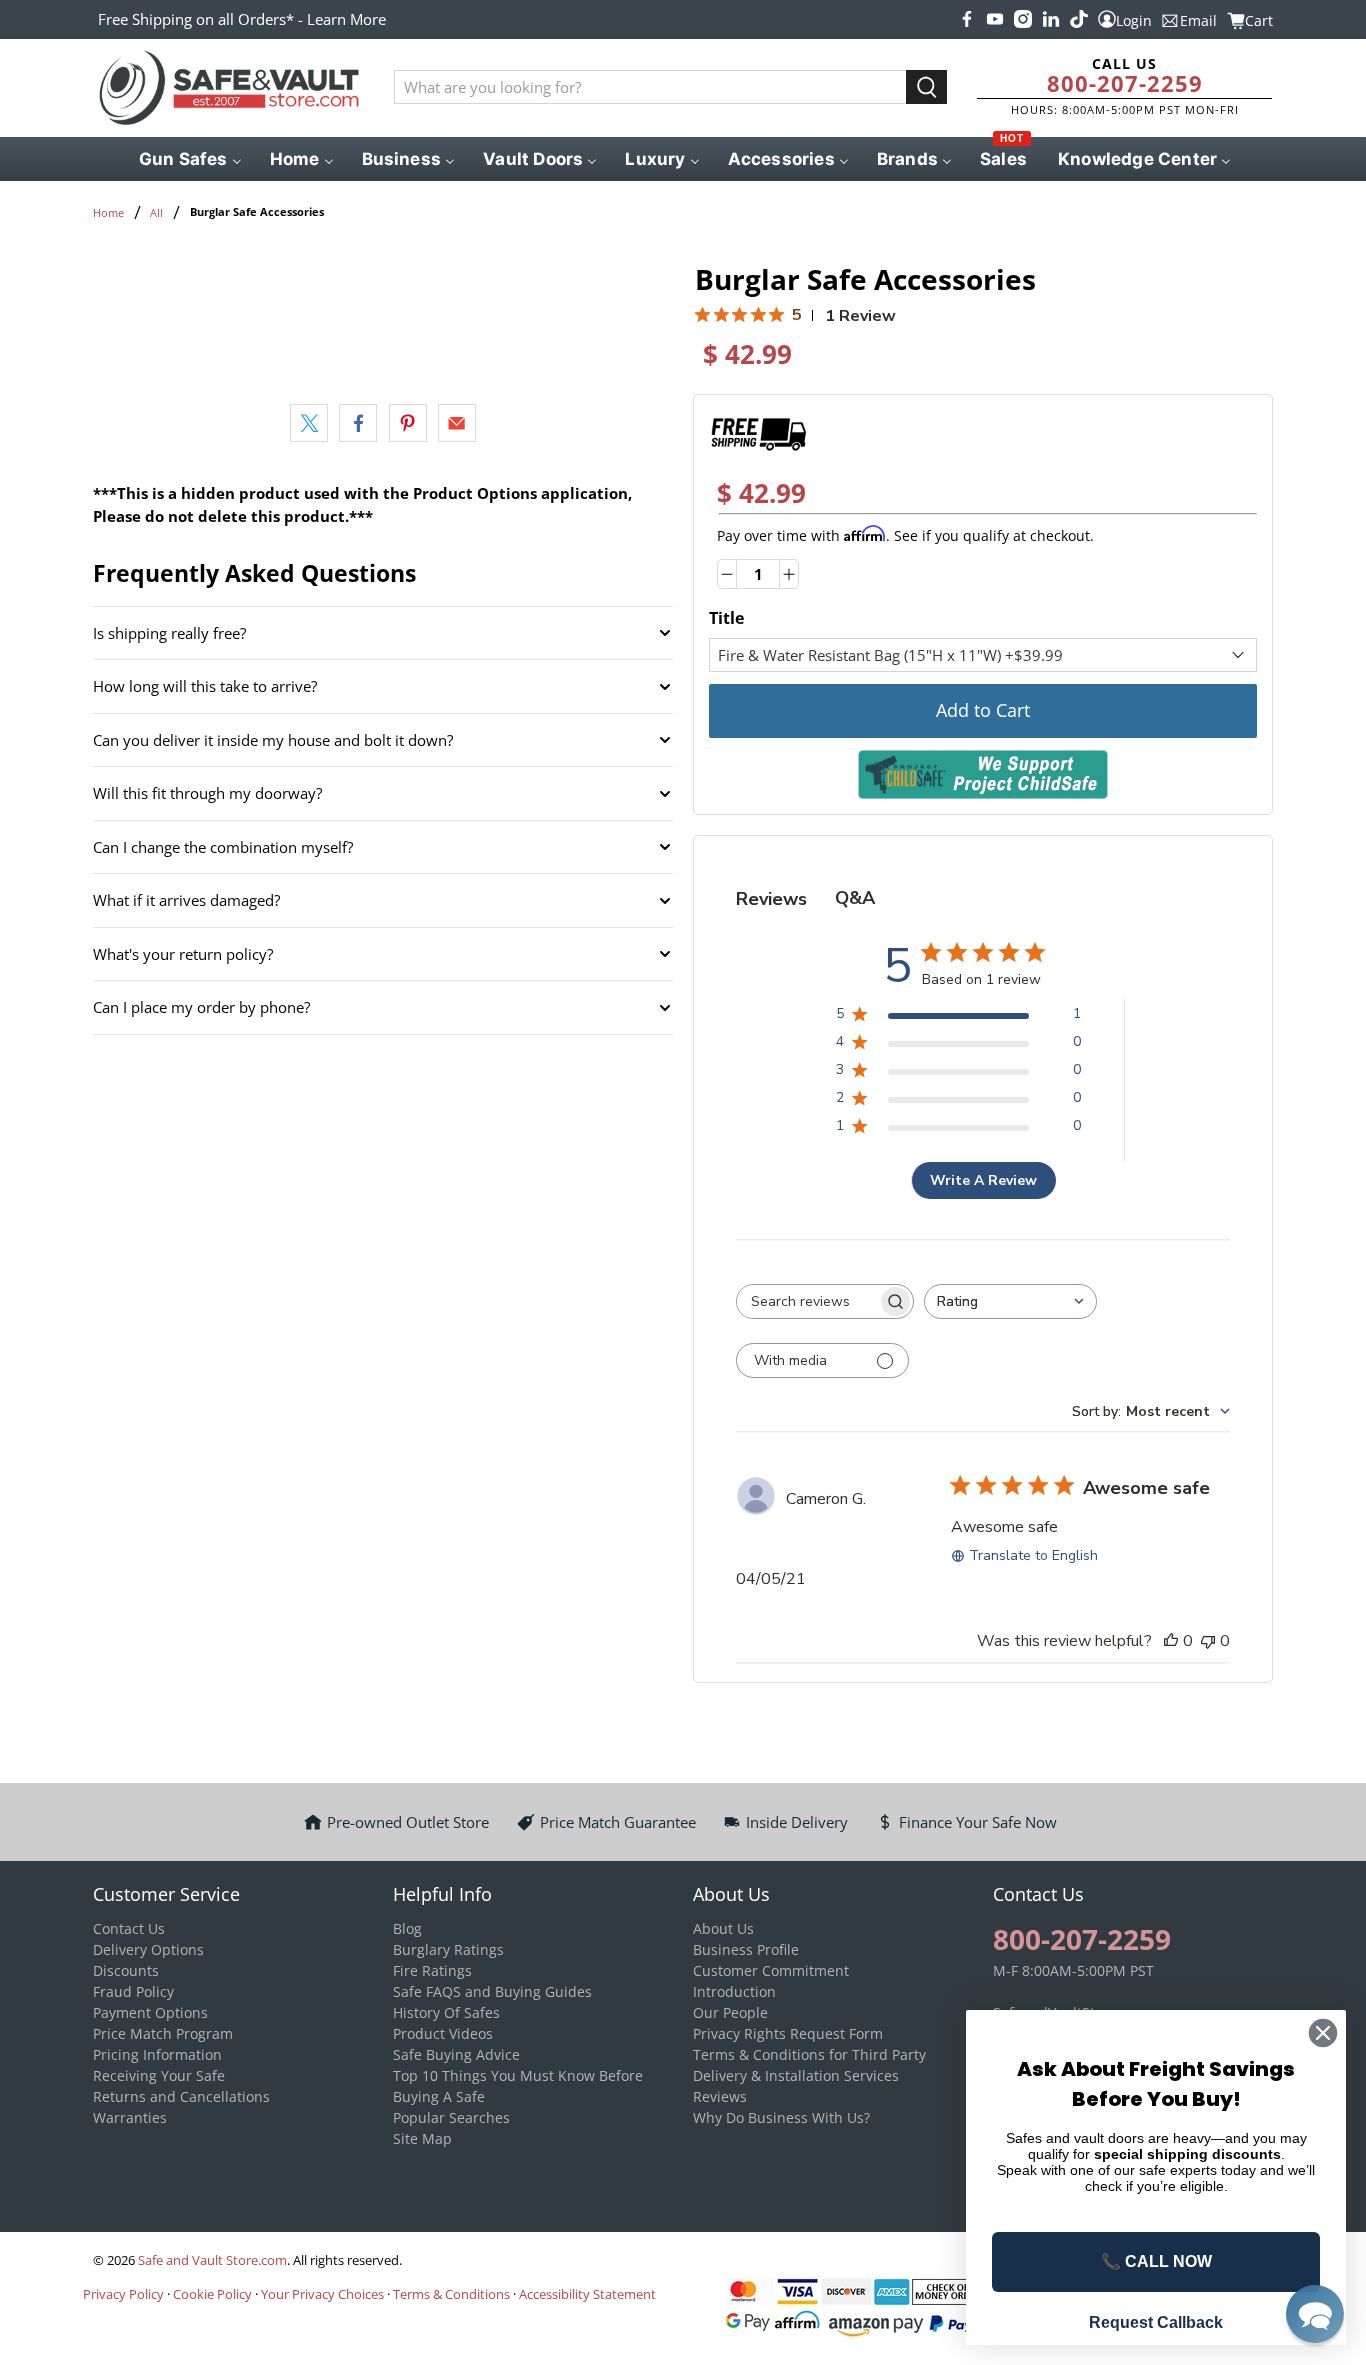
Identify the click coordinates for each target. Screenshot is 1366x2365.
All (156, 212)
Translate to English (1033, 1555)
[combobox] (1010, 1301)
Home (108, 212)
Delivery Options (148, 1949)
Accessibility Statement (587, 2294)
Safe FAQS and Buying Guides (492, 1991)
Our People (730, 2012)
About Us (723, 1928)
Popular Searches (451, 2117)
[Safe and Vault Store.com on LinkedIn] (1051, 19)
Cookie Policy (212, 2294)
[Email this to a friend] (457, 423)
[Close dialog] (1323, 2033)
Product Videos (443, 2033)
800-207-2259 (1125, 83)
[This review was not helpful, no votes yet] (1208, 1641)
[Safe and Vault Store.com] (229, 88)
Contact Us (129, 1928)
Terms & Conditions (451, 2294)
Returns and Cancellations (181, 2096)
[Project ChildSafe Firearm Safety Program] (983, 774)
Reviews (720, 2096)
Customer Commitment (771, 1970)
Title (726, 618)
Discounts (126, 1970)
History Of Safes (446, 2012)
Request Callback (1156, 2322)
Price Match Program (163, 2033)
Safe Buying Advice (456, 2054)
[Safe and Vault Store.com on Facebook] (967, 19)
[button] (1315, 2314)
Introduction (734, 1991)
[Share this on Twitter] (309, 423)
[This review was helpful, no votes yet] (1171, 1641)
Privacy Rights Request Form (788, 2033)
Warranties (130, 2117)
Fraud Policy (133, 1991)
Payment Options (150, 2012)
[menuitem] (188, 159)
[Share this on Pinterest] (408, 423)
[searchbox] (807, 1301)
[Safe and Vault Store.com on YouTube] (995, 19)
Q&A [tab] (855, 898)
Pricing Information (157, 2054)
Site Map (422, 2138)
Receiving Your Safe (159, 2075)
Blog (407, 1928)
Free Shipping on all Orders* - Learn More (242, 19)
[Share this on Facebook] (358, 423)
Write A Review (983, 1180)
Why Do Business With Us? (781, 2117)
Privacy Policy (123, 2294)
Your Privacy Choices (322, 2294)
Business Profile (746, 1949)
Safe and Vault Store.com (212, 2260)
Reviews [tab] (771, 899)
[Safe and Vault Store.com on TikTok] (1079, 19)
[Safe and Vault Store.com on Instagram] (1023, 19)
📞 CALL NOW (1156, 2261)
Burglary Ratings (448, 1949)
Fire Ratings (432, 1970)
